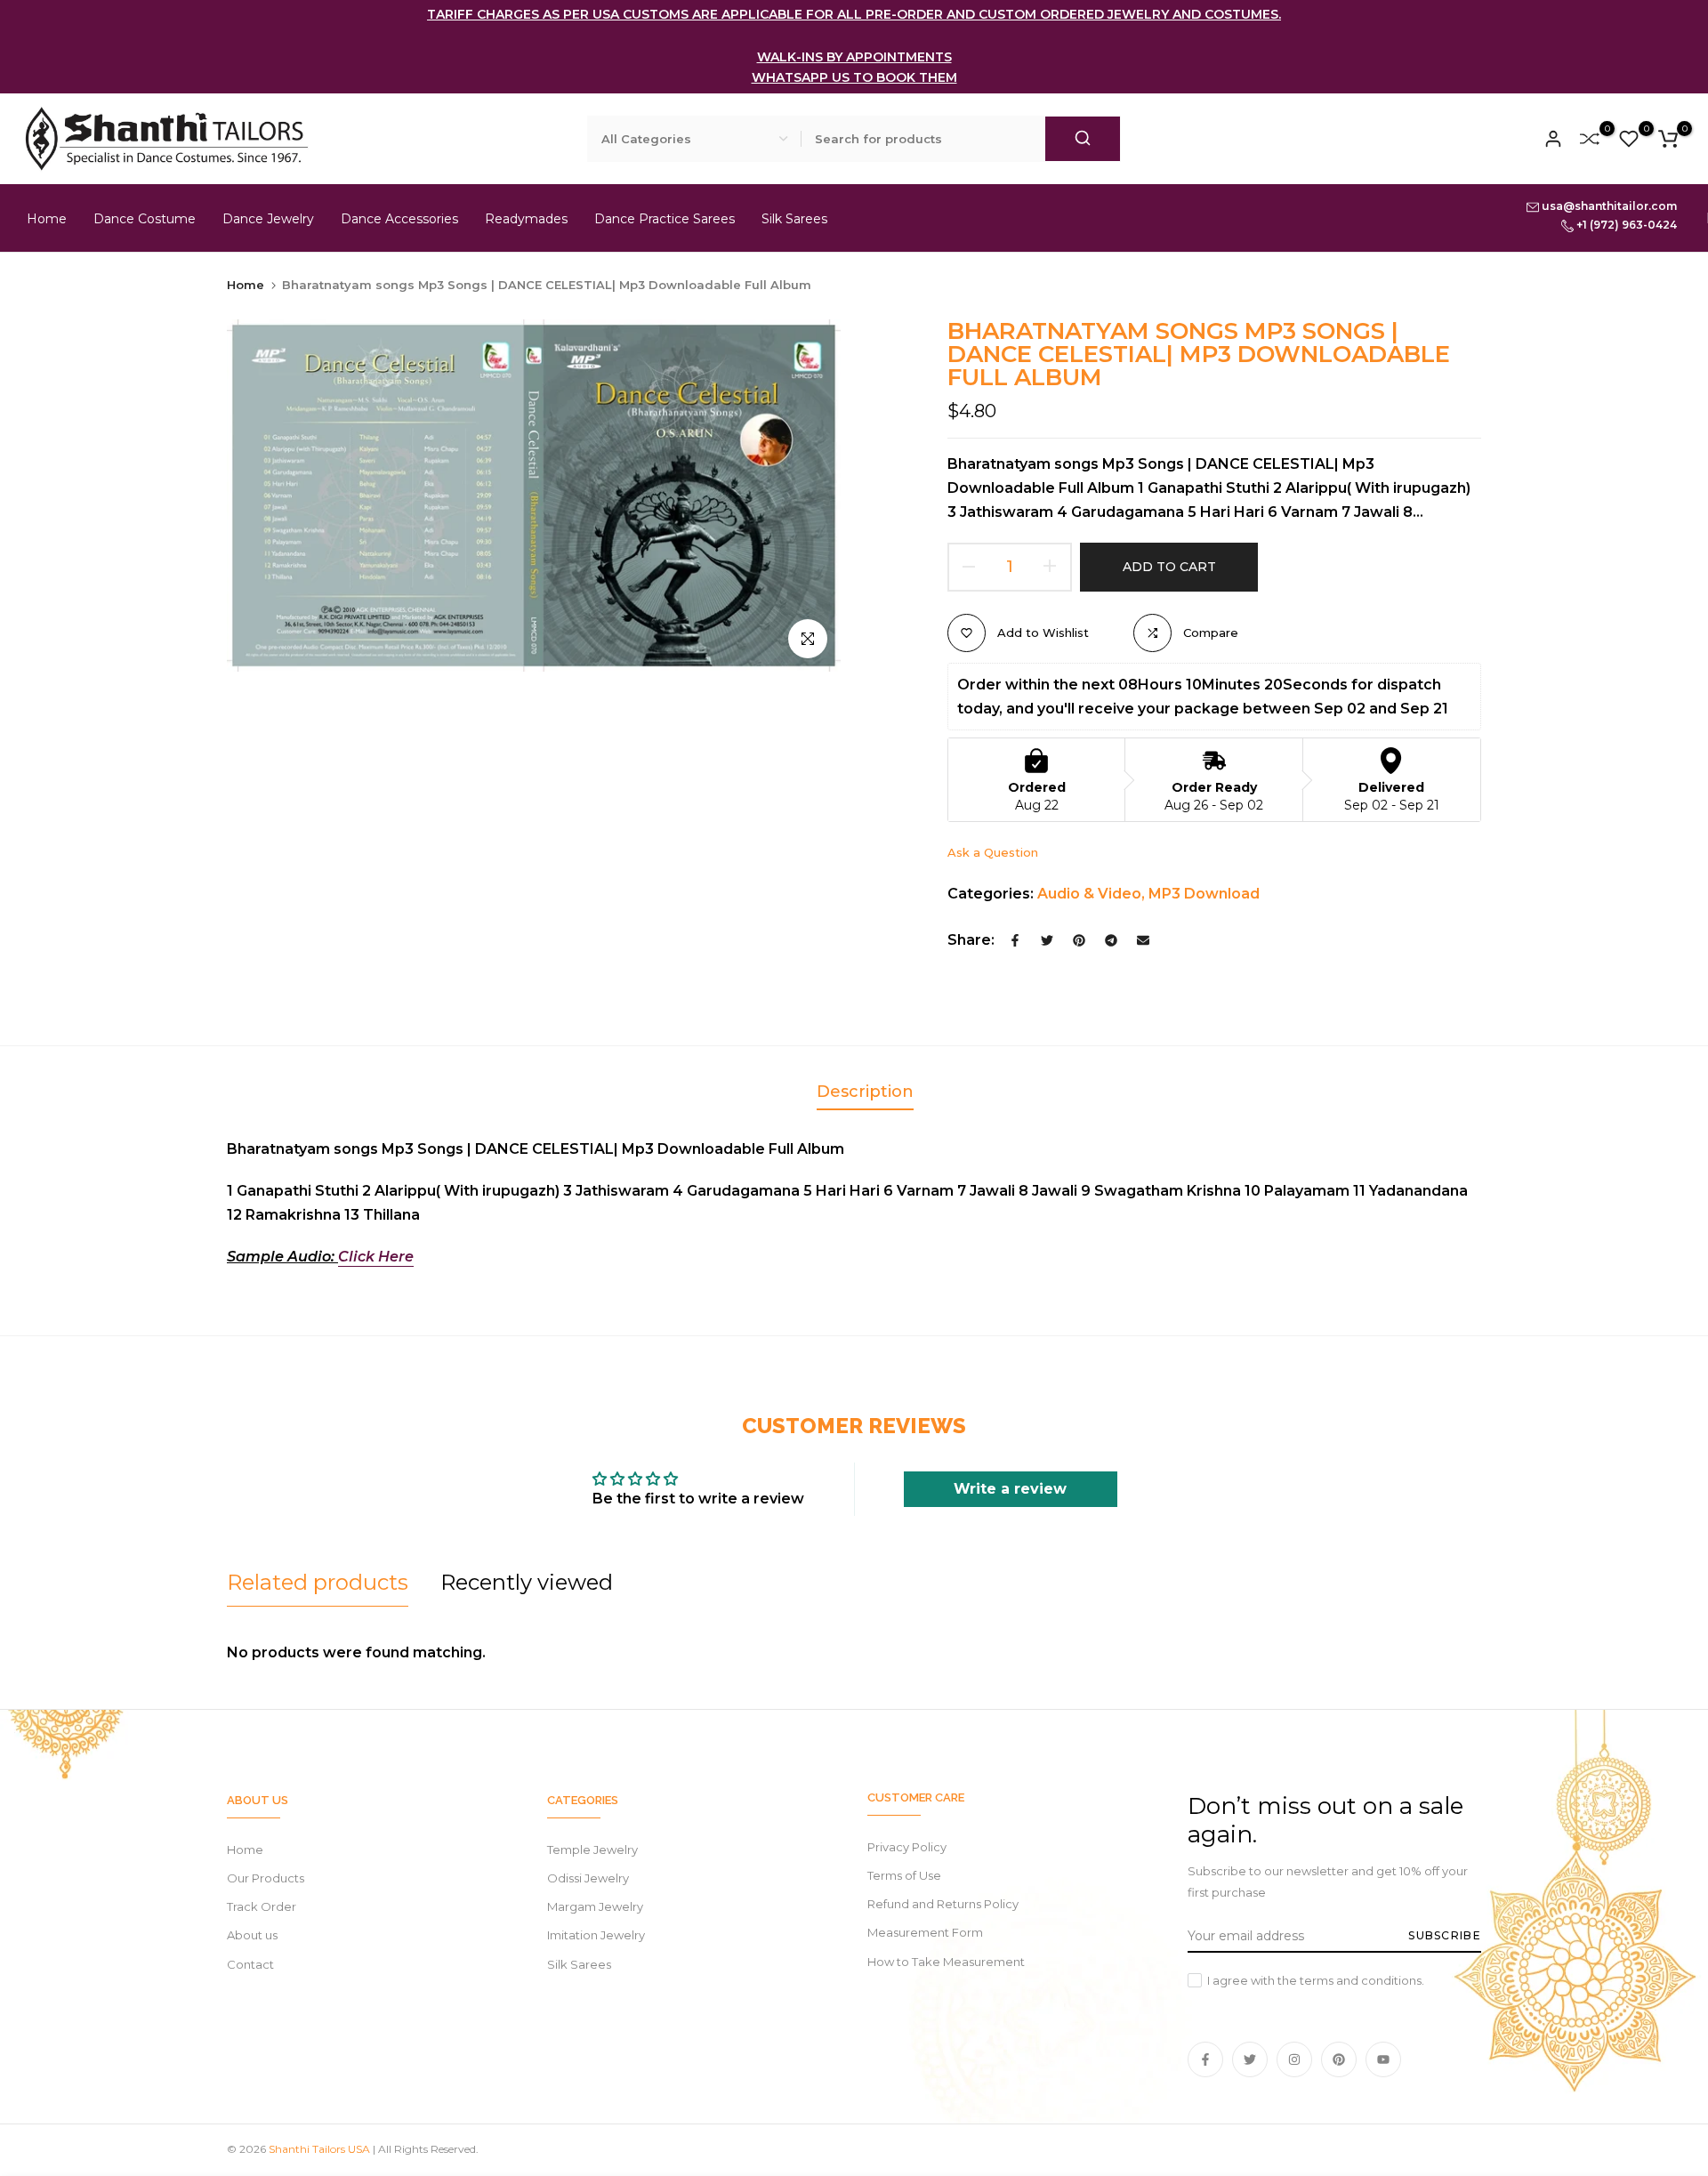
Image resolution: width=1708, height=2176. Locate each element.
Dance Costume (145, 219)
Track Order (262, 1906)
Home (47, 219)
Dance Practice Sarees (665, 219)
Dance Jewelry (268, 219)
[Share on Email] (1143, 940)
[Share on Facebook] (1015, 940)
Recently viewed (527, 1582)
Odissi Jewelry (588, 1878)
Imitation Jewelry (596, 1935)
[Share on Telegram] (1111, 940)
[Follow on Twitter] (1250, 2059)
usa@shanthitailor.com (1608, 206)
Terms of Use (904, 1875)
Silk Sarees (794, 219)
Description (865, 1092)
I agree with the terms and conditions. (1316, 1980)
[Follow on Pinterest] (1339, 2059)
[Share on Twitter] (1047, 940)
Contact (250, 1964)
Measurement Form (925, 1932)
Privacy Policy (907, 1847)
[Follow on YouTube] (1383, 2059)
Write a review (1010, 1489)
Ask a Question (993, 852)
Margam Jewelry (595, 1906)
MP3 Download (1204, 894)
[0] (1590, 139)
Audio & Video (1089, 894)
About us (252, 1935)
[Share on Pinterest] (1079, 940)
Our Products (266, 1878)
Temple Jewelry (592, 1850)
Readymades (526, 219)
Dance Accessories (399, 219)
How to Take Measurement (946, 1962)
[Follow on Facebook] (1205, 2059)
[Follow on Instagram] (1294, 2059)
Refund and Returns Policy (943, 1904)
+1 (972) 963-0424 (1625, 225)
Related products (318, 1582)
